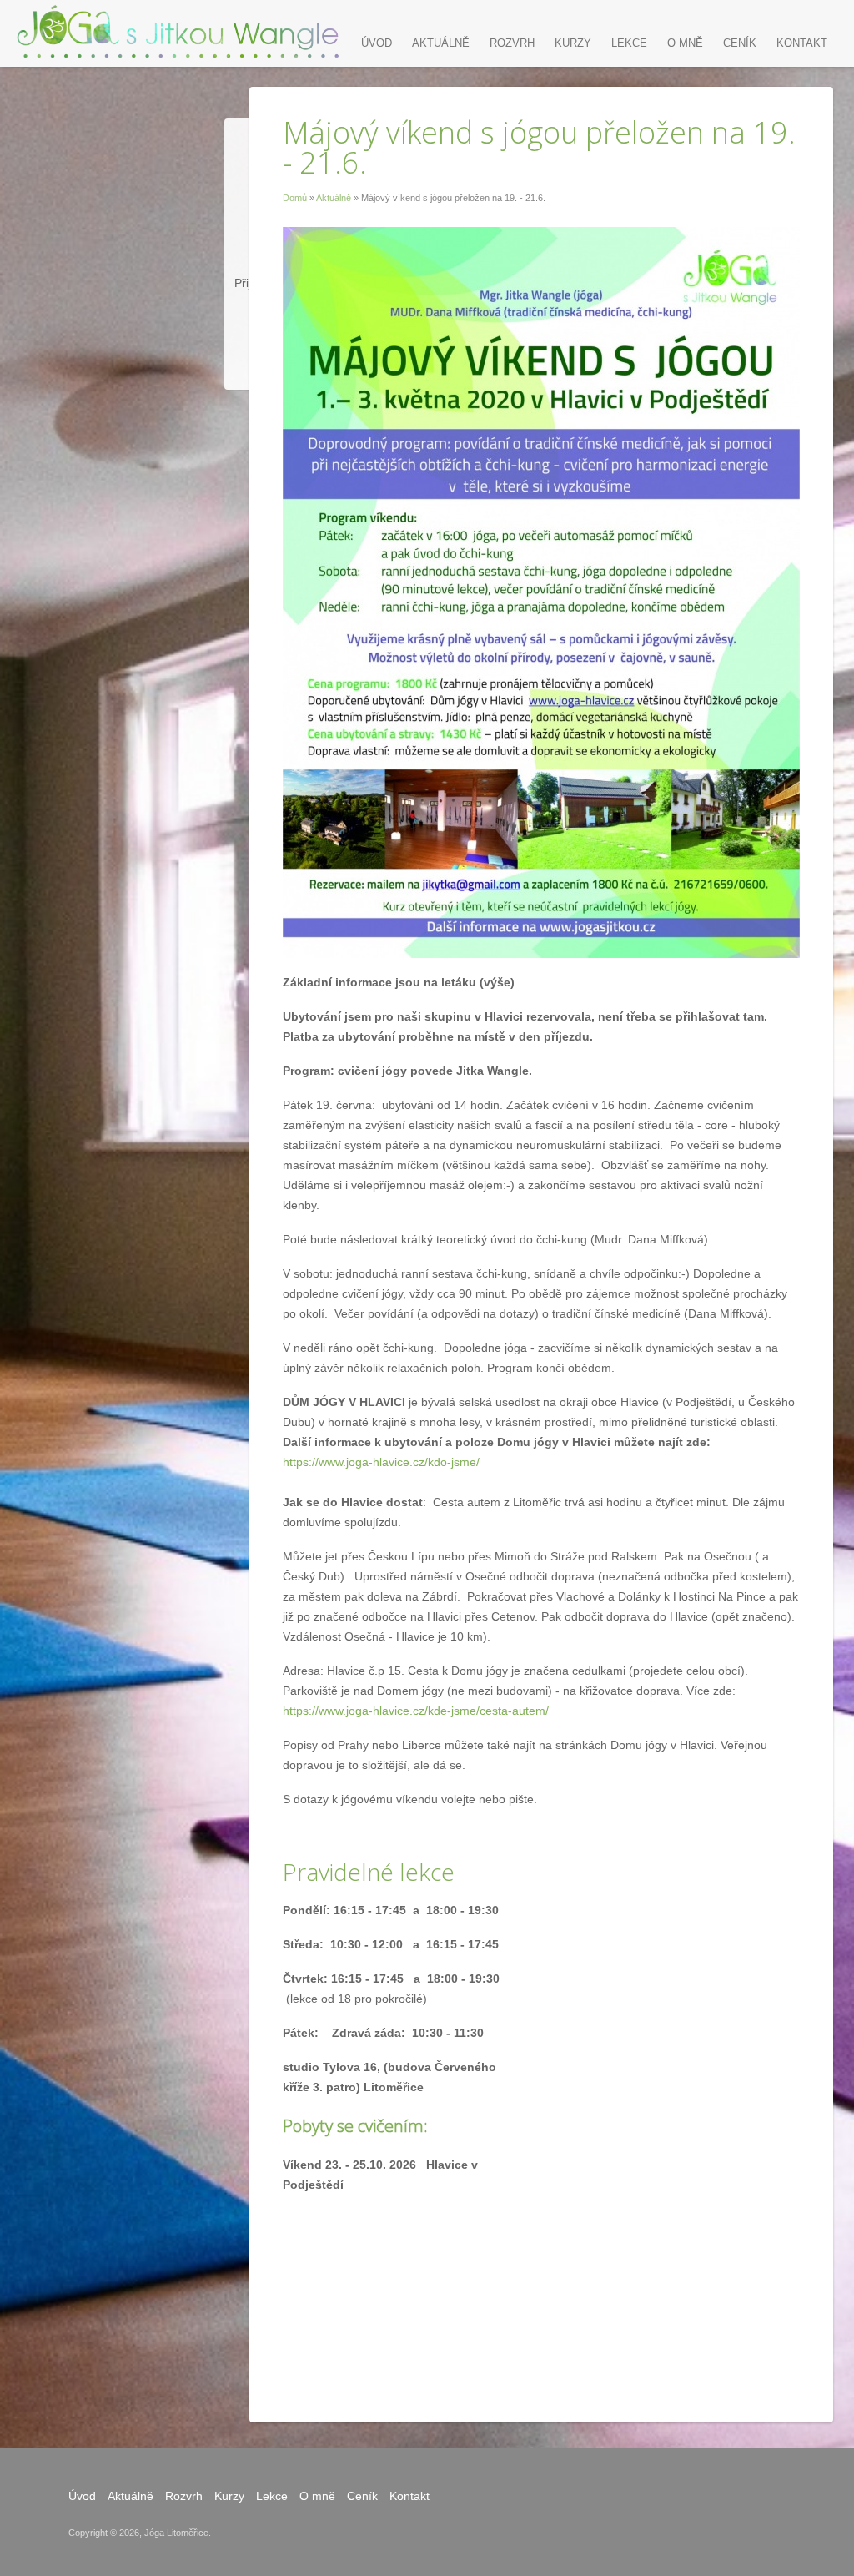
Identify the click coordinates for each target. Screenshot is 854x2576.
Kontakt (802, 43)
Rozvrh (512, 43)
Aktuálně (334, 198)
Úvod (377, 43)
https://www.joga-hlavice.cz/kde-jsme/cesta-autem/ (416, 1711)
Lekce (629, 43)
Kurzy (573, 43)
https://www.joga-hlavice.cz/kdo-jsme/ (381, 1462)
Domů (295, 198)
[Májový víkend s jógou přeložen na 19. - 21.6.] (179, 31)
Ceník (740, 43)
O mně (685, 43)
